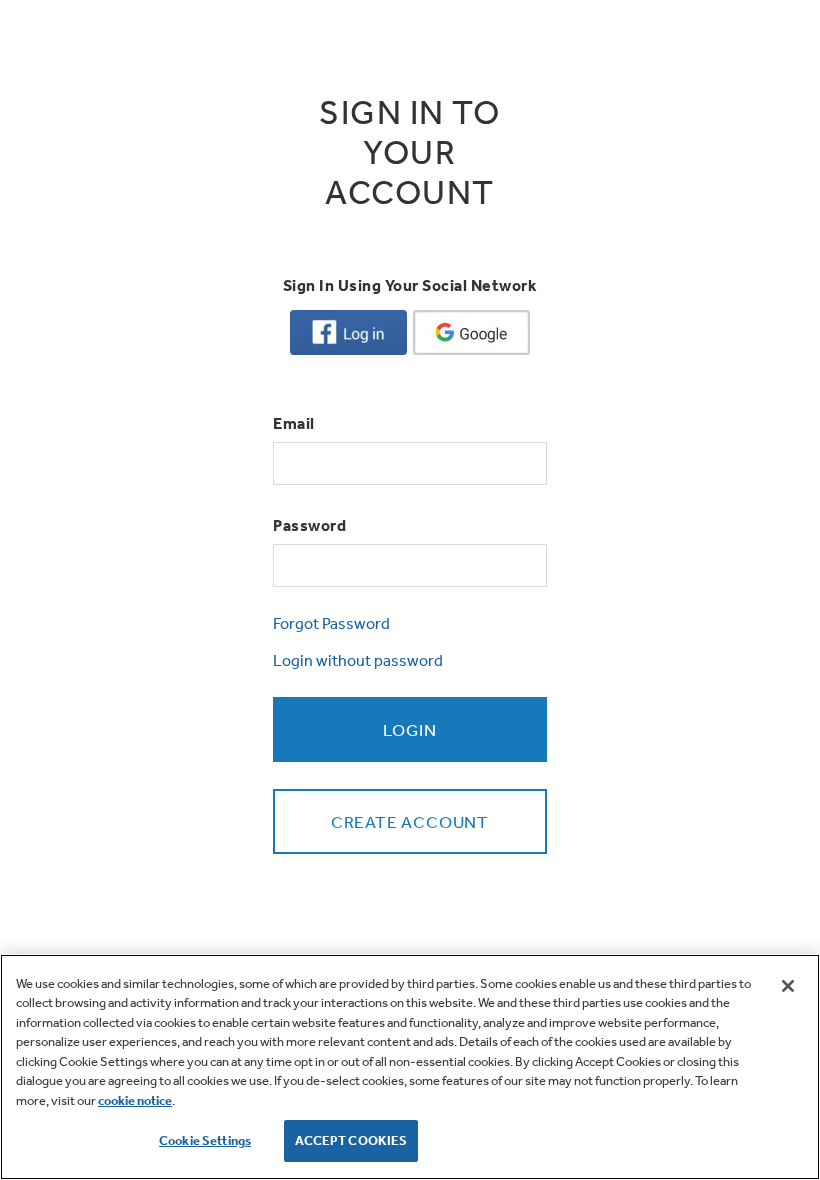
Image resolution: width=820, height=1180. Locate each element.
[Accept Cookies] (788, 986)
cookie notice (135, 1100)
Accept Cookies (351, 1140)
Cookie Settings (205, 1140)
